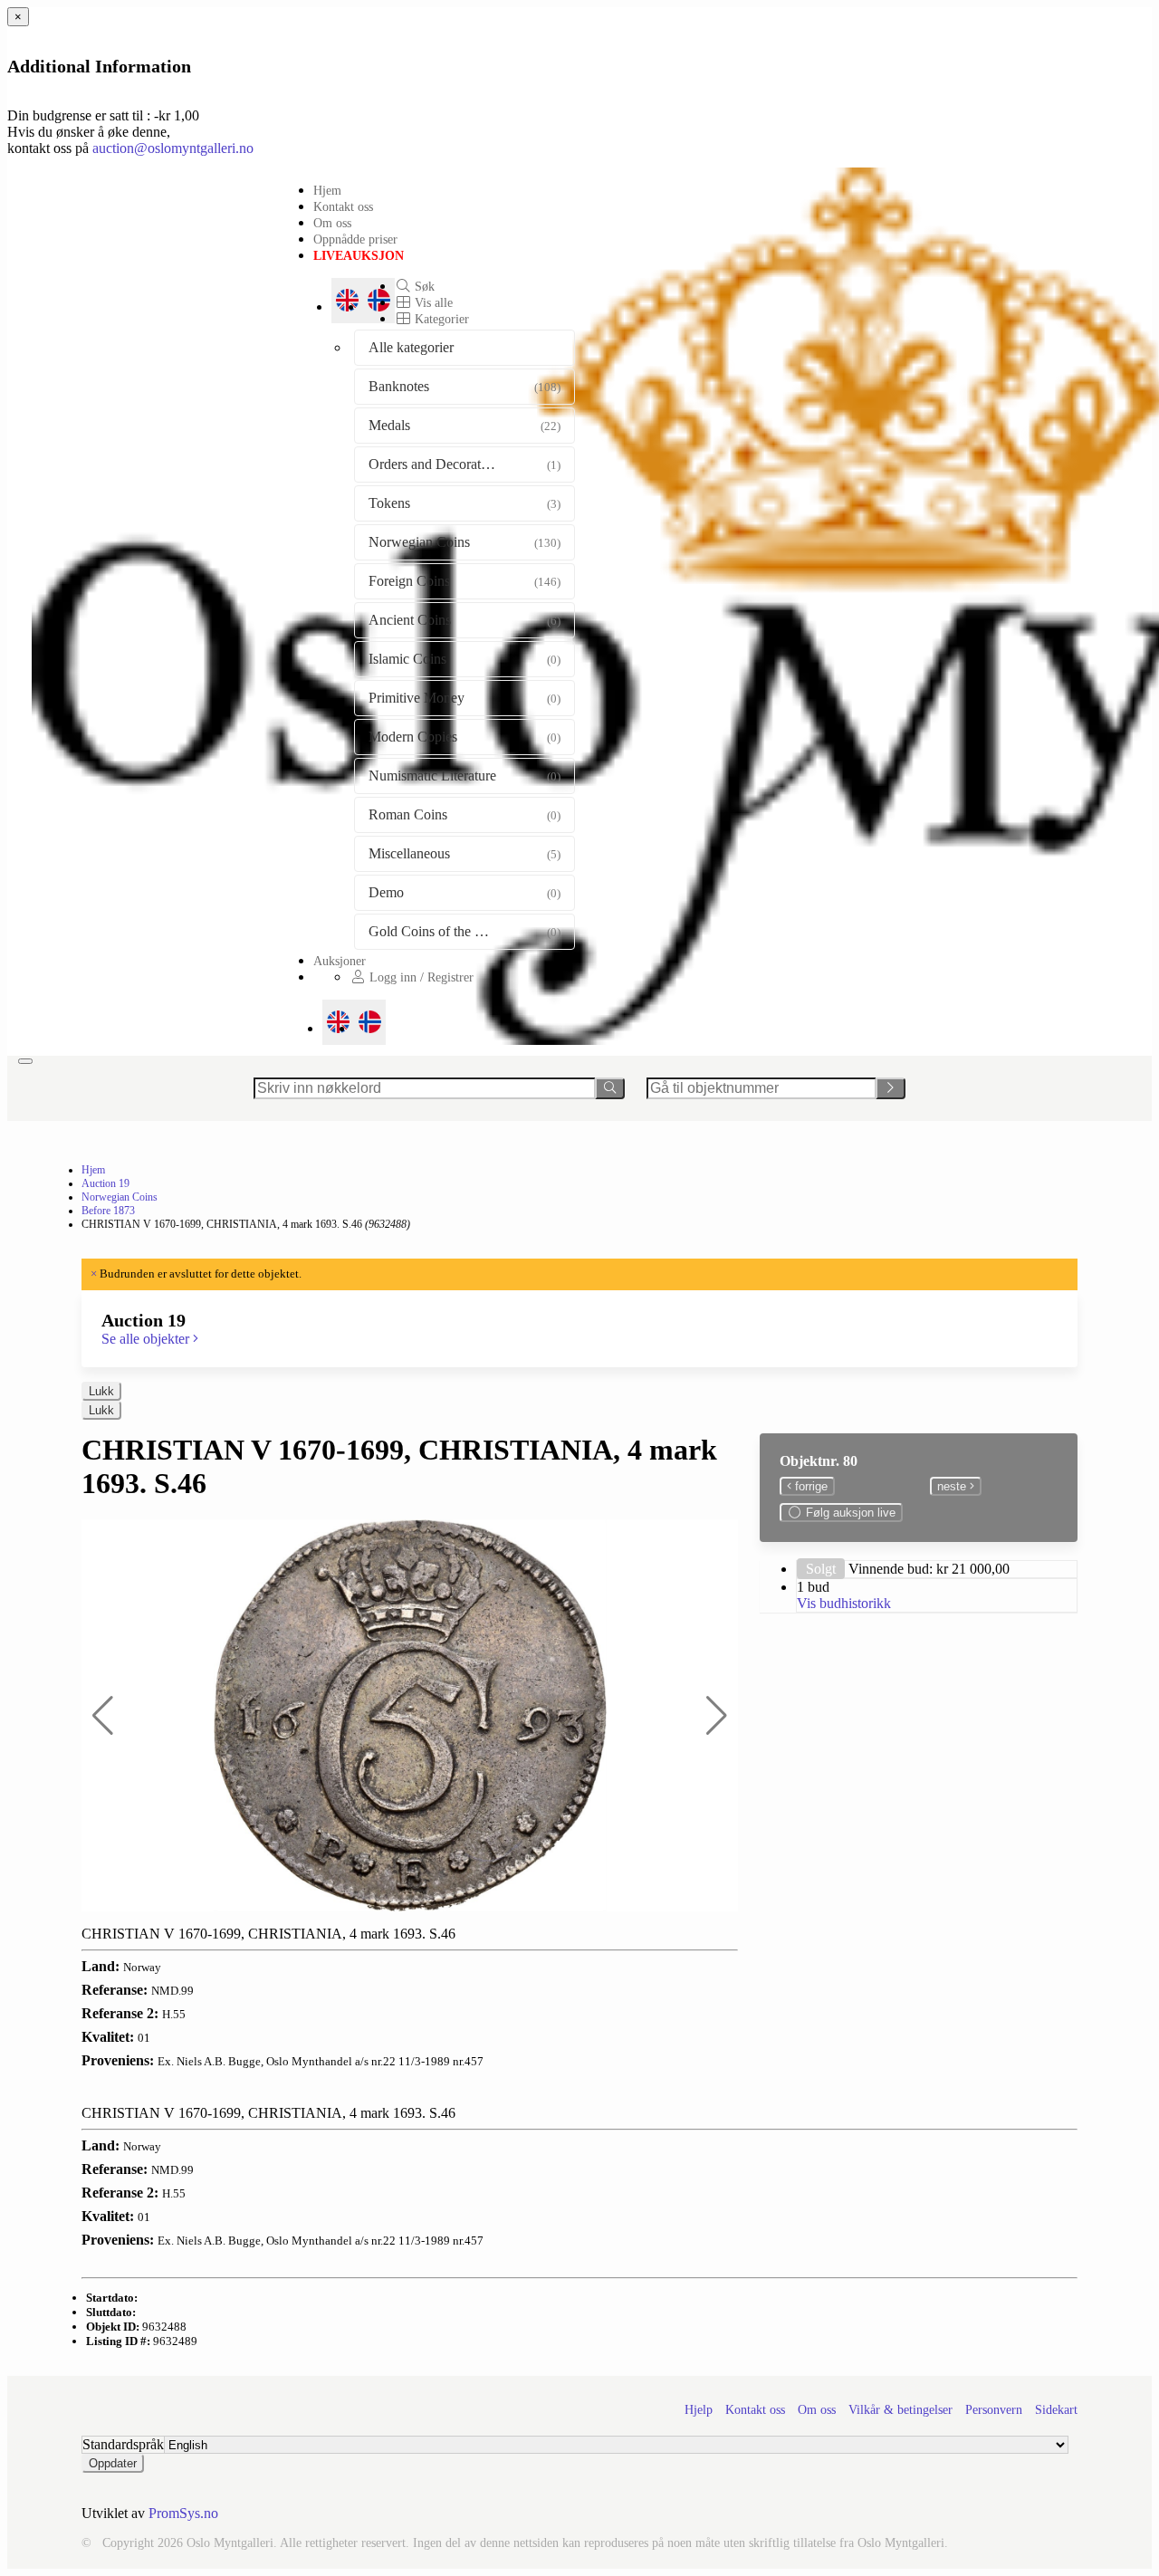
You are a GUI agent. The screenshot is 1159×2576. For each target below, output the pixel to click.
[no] (370, 1022)
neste (953, 1486)
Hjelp (699, 2410)
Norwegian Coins (120, 1197)
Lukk (101, 1391)
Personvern (994, 2410)
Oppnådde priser (355, 239)
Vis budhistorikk (844, 1603)
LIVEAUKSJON (359, 255)
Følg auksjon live (849, 1513)
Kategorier (440, 319)
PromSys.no (183, 2513)
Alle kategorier (411, 347)
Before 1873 (108, 1211)
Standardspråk (123, 2444)
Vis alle (432, 302)
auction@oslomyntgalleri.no (173, 148)
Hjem (327, 190)
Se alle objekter (147, 1339)
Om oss (332, 223)
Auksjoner (340, 961)
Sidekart (1056, 2410)
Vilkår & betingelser (900, 2410)
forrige (809, 1486)
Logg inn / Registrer (420, 977)
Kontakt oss (343, 206)
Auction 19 (105, 1183)
